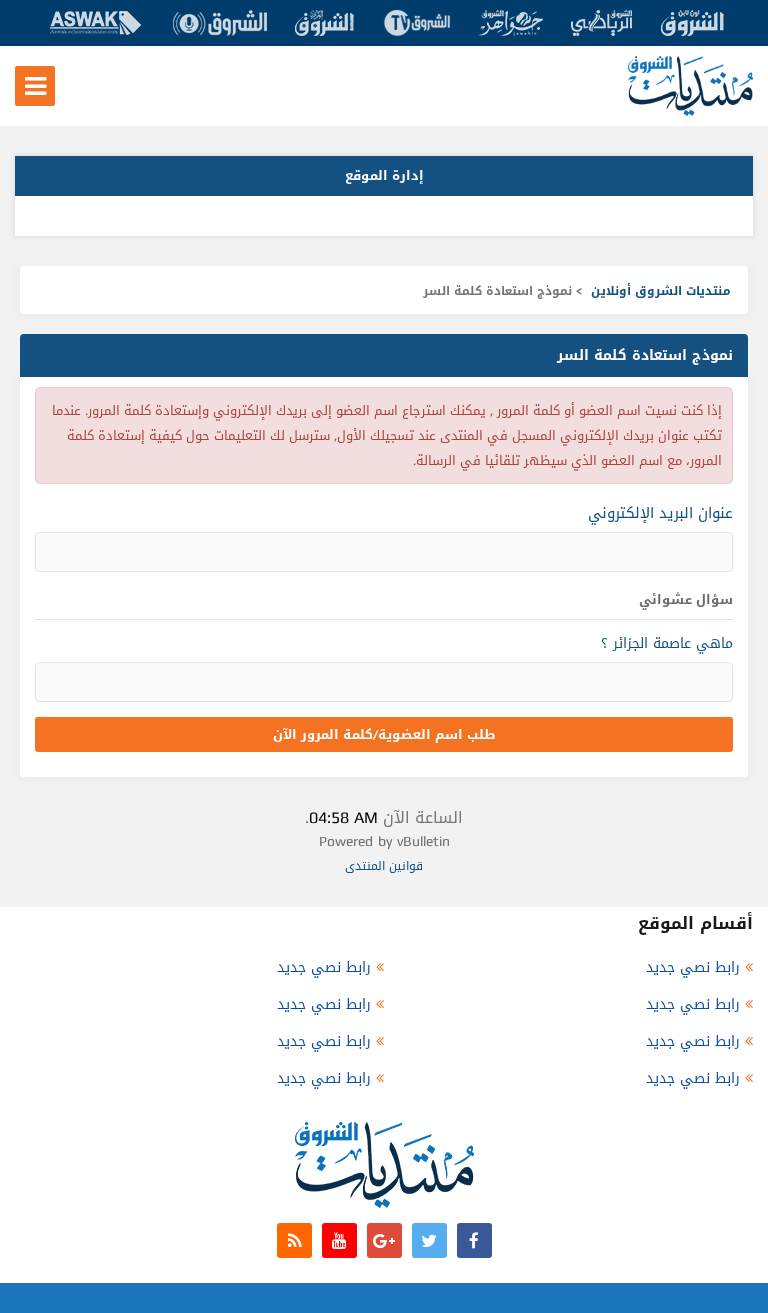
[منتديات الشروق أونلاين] (690, 111)
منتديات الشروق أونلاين (661, 291)
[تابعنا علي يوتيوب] (339, 1240)
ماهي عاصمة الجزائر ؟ (667, 643)
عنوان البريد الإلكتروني (660, 513)
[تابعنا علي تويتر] (429, 1240)
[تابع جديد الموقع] (294, 1240)
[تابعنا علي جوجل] (384, 1240)
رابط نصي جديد (693, 967)
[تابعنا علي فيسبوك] (474, 1240)
